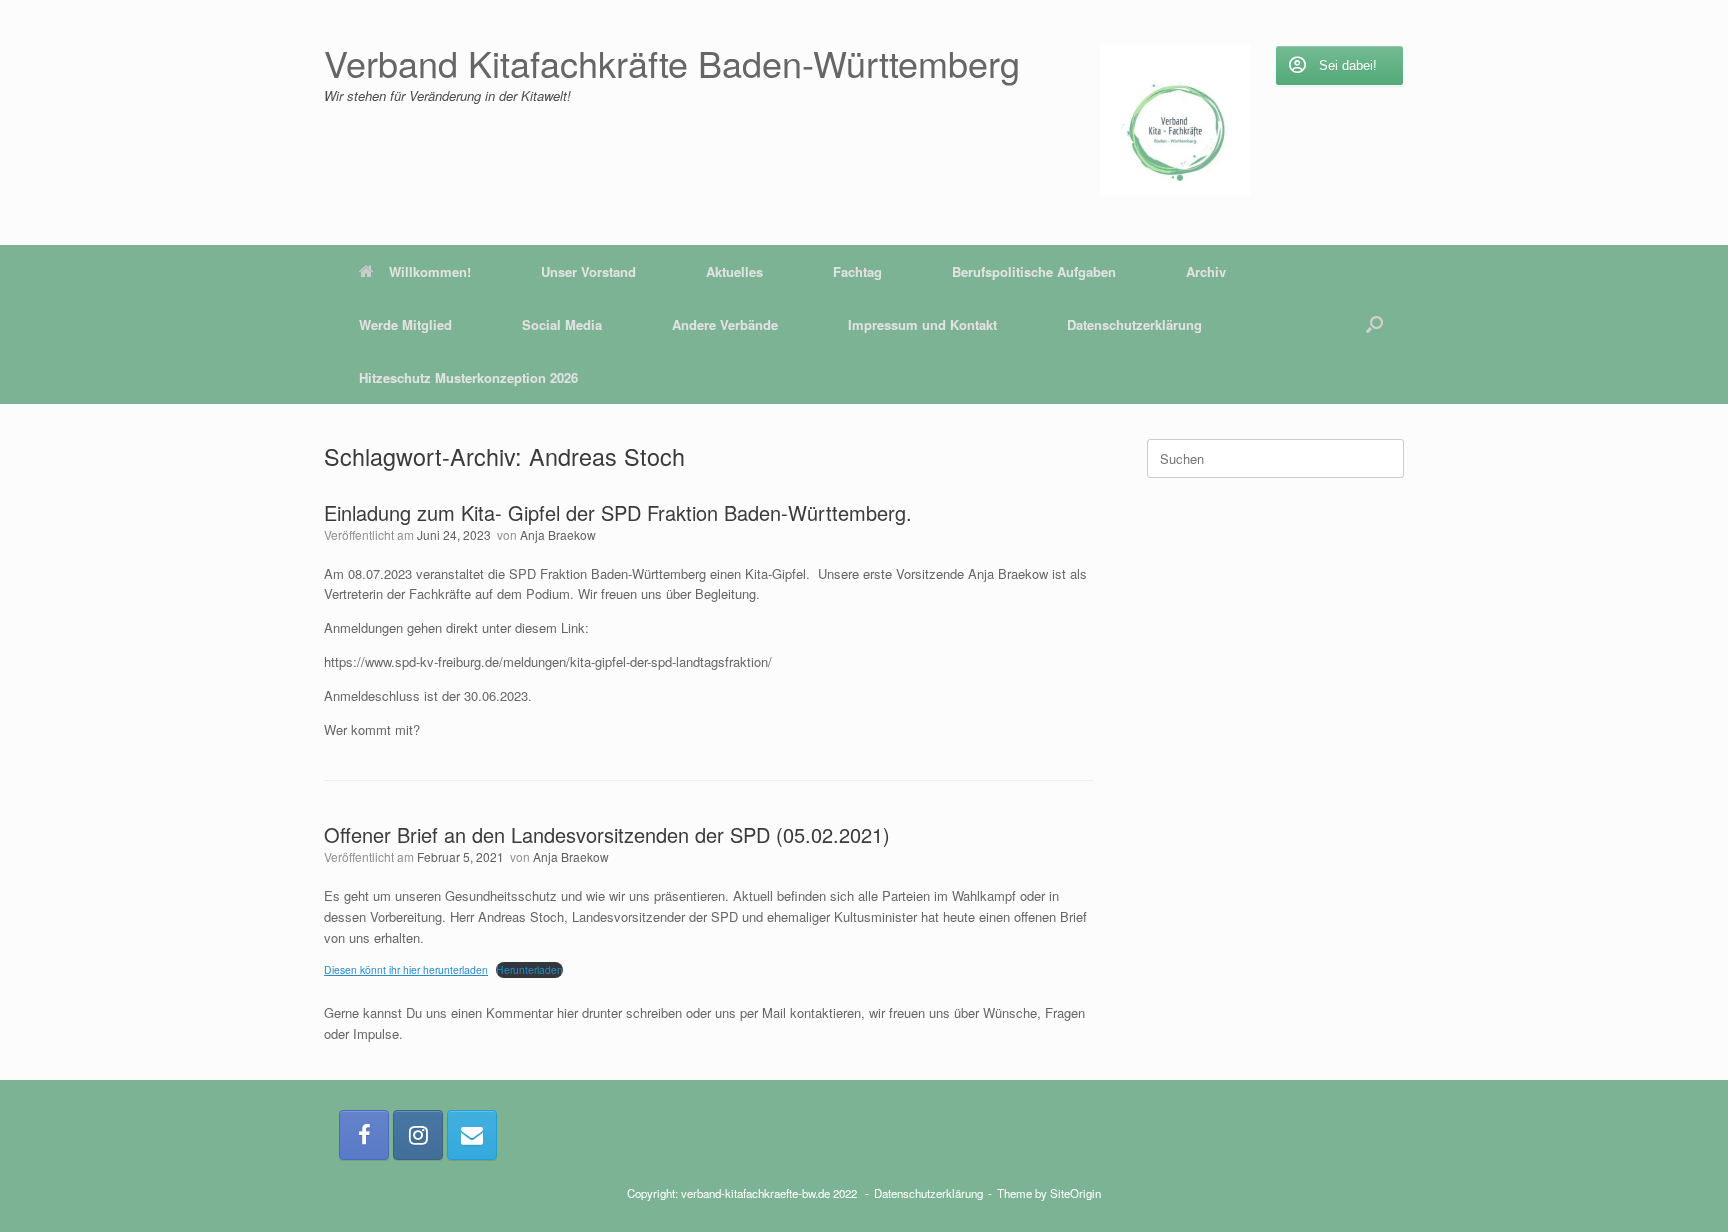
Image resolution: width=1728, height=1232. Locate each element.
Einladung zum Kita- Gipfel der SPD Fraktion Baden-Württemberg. (618, 512)
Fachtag (857, 271)
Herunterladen (529, 969)
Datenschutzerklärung (1134, 324)
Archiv (1206, 271)
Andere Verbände (725, 324)
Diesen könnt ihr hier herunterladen (406, 969)
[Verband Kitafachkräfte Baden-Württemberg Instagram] (418, 1135)
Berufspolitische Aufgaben (1034, 271)
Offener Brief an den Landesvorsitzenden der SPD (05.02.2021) (607, 834)
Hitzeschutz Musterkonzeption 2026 (468, 377)
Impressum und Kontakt (922, 324)
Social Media (562, 324)
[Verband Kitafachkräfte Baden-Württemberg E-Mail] (472, 1135)
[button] (1374, 324)
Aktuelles (734, 271)
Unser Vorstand (588, 271)
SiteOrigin (1075, 1193)
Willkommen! (430, 271)
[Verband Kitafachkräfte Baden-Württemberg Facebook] (364, 1135)
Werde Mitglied (405, 324)
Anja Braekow (558, 534)
